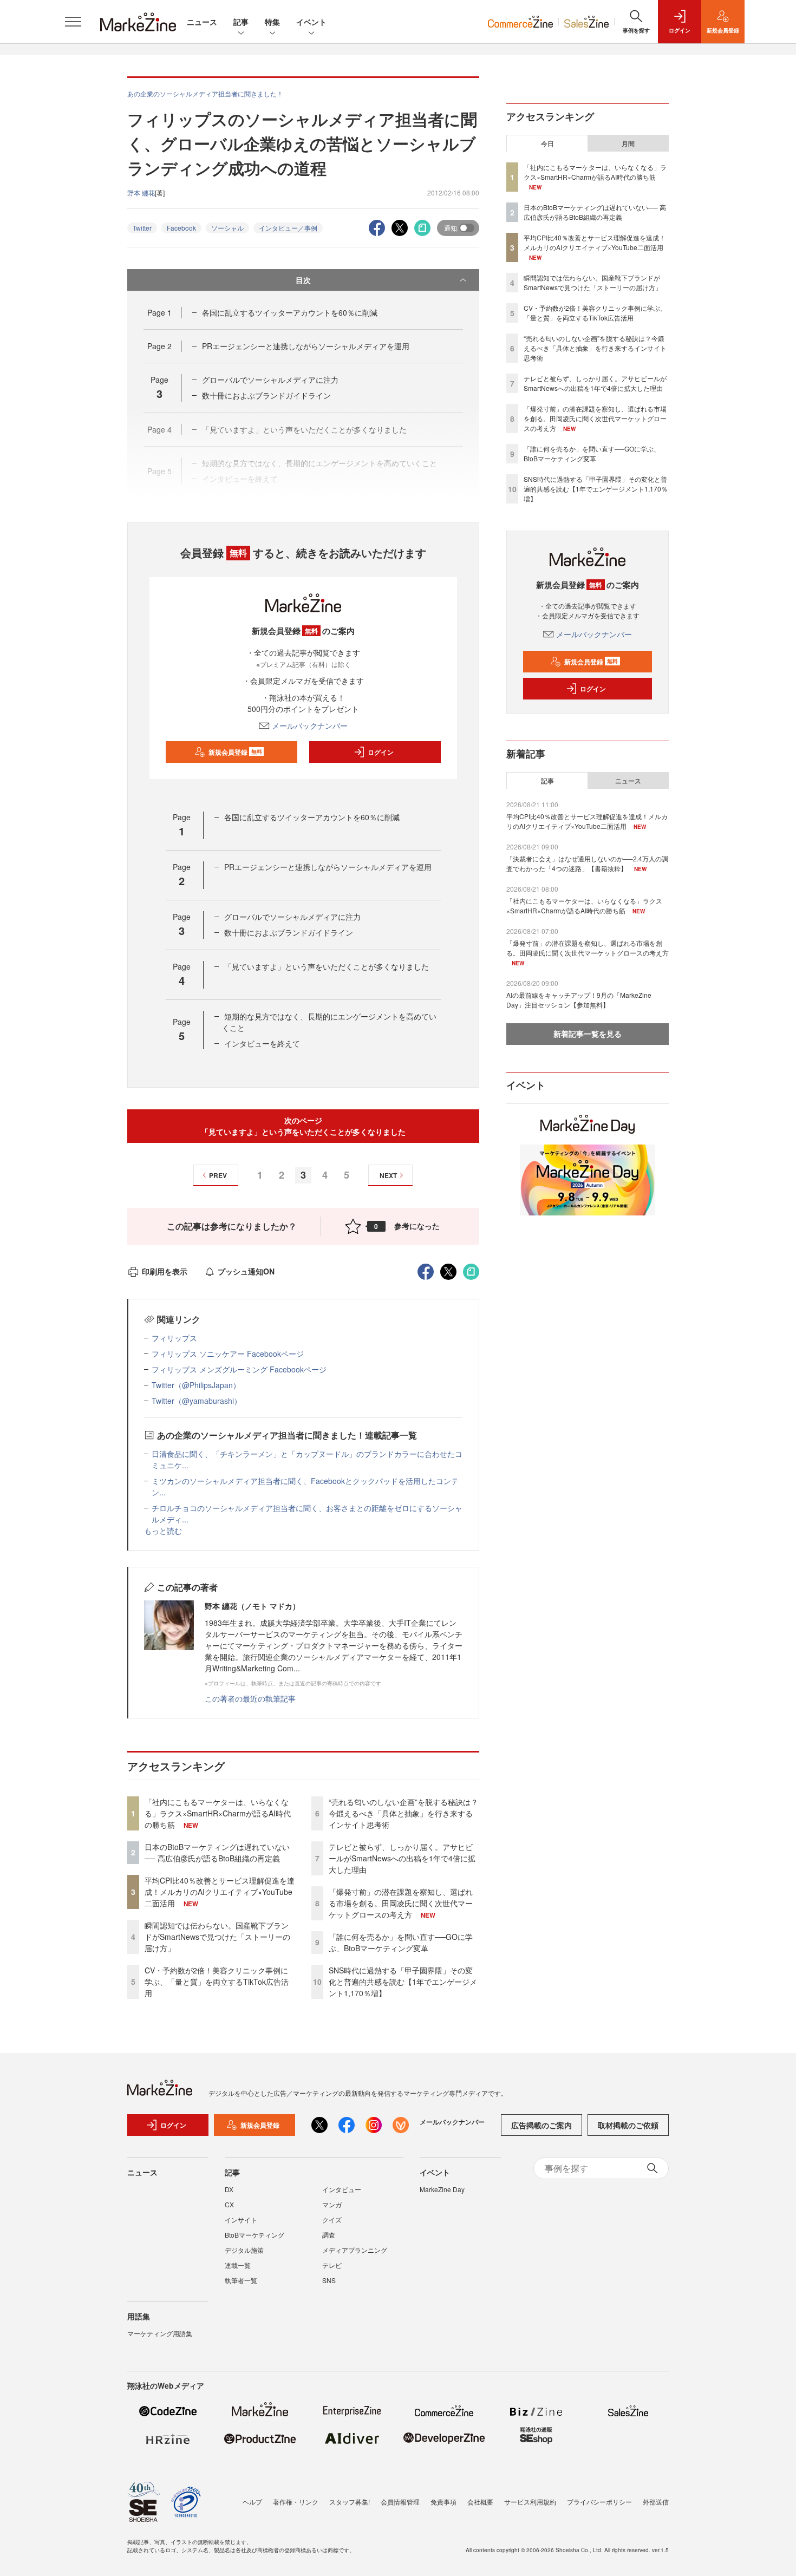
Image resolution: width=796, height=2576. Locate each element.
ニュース (202, 22)
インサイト (241, 2219)
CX (229, 2204)
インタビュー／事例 (288, 228)
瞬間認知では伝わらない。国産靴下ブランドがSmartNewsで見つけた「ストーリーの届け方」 (217, 1937)
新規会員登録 (235, 752)
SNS (329, 2280)
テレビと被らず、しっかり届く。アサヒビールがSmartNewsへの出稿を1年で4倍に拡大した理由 (402, 1858)
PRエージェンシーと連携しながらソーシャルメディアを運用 (306, 346)
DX (229, 2189)
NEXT (388, 1175)
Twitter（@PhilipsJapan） (196, 1385)
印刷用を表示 (165, 1271)
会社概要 (480, 2502)
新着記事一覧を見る (588, 1034)
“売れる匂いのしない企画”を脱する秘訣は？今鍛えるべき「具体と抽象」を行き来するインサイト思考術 (403, 1813)
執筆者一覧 (241, 2280)
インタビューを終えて (262, 1043)
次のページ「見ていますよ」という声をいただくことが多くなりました (303, 1126)
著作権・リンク (296, 2502)
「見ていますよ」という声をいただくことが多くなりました (327, 966)
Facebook (181, 228)
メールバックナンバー (310, 725)
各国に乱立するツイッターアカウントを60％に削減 (290, 312)
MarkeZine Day (442, 2189)
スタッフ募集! (350, 2502)
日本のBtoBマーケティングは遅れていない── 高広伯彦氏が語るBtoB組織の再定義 (217, 1852)
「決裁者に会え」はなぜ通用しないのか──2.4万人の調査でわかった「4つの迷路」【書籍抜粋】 (587, 863)
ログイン (381, 752)
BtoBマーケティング (255, 2235)
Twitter (142, 228)
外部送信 (656, 2502)
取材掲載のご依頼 (628, 2125)
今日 (547, 143)
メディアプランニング (355, 2250)
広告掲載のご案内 (541, 2125)
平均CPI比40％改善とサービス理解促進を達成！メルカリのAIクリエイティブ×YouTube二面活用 (220, 1892)
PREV (218, 1175)
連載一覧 (238, 2265)
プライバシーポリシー (599, 2502)
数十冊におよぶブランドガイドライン (266, 395)
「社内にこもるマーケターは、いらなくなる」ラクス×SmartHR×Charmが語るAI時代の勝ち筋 (218, 1813)
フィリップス (174, 1338)
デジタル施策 (244, 2250)
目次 (303, 280)
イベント (311, 22)
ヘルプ (252, 2502)
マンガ (332, 2204)
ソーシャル (227, 228)
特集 (272, 22)
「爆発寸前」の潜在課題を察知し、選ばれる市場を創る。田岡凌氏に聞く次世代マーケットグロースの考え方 (401, 1903)
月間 (628, 143)
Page (159, 312)
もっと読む (163, 1531)
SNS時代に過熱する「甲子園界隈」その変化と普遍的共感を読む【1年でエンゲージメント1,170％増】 (403, 1982)
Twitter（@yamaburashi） (197, 1401)
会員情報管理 (400, 2502)
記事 (241, 22)
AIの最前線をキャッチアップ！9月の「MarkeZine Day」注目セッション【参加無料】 (579, 1000)
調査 (329, 2235)
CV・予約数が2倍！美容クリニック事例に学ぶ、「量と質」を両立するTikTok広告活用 (217, 1982)
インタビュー (342, 2189)
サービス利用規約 (530, 2502)
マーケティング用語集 (160, 2333)
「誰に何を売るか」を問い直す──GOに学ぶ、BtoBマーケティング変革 (401, 1942)
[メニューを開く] (73, 22)
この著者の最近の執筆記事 (250, 1698)
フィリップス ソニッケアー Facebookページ (228, 1354)
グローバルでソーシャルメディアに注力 (270, 380)
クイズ (332, 2219)
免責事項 (443, 2502)
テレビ (332, 2265)
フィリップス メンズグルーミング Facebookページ (239, 1369)
